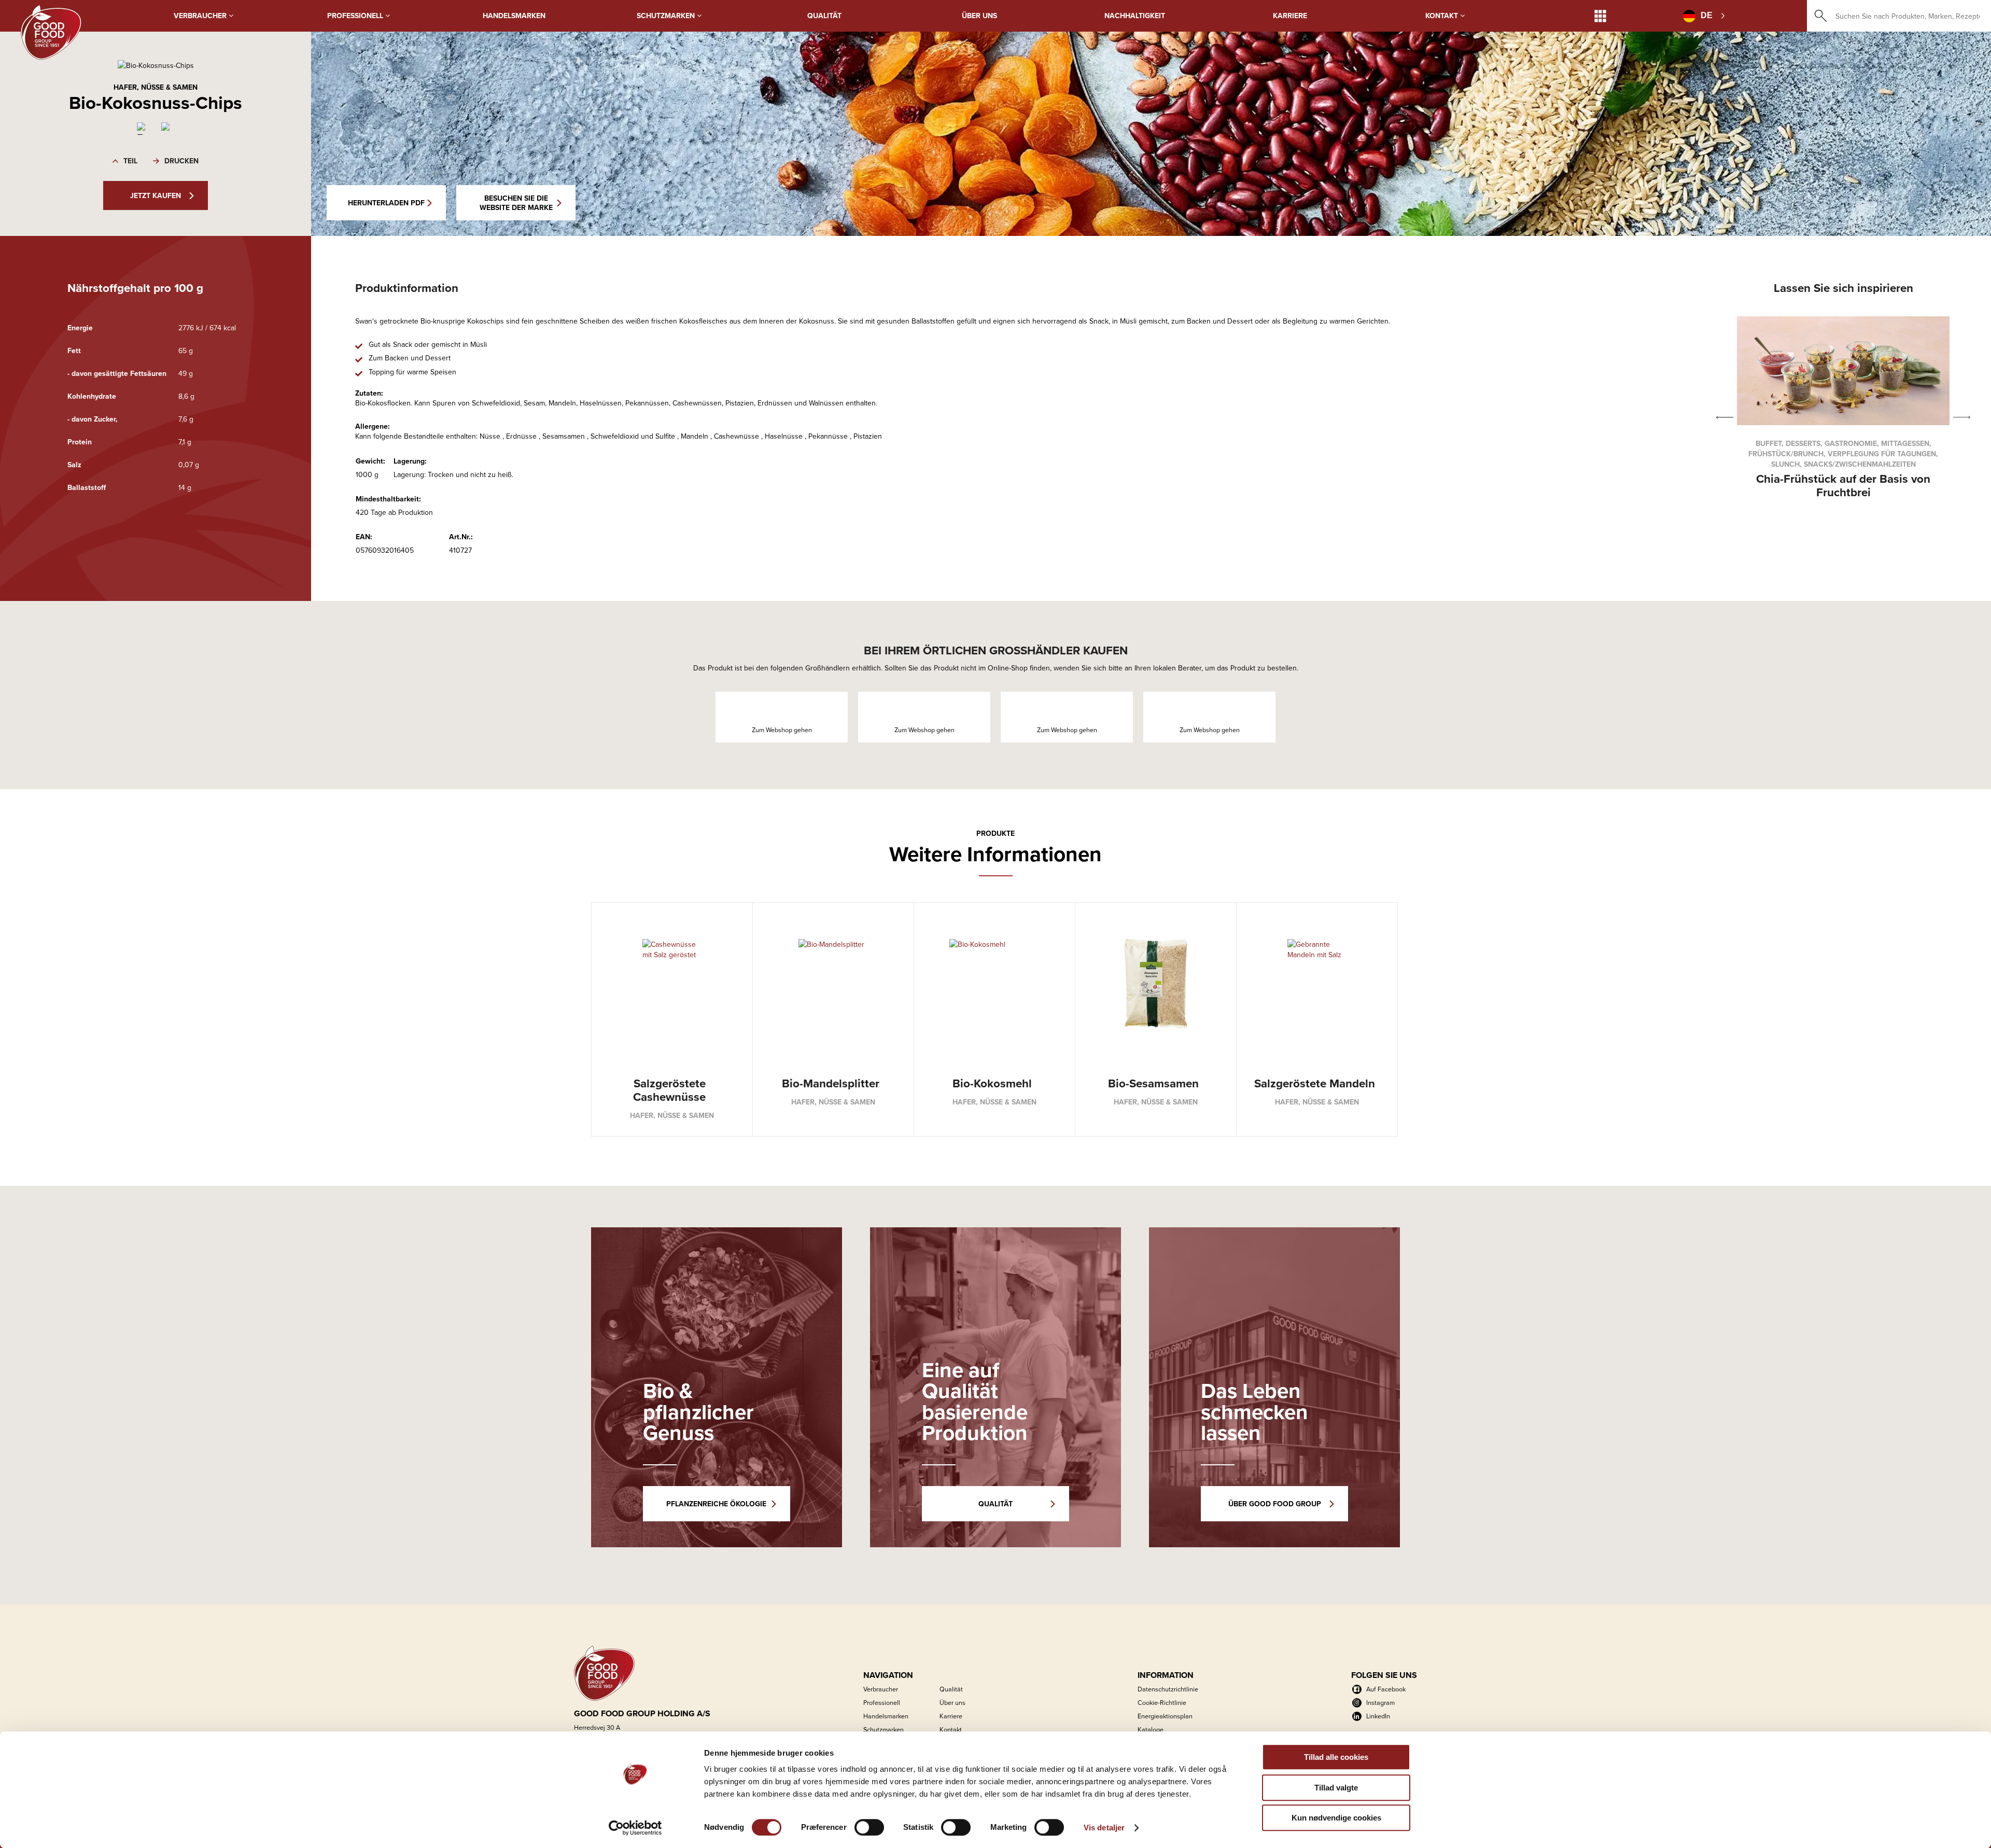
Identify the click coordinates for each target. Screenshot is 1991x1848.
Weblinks (1600, 16)
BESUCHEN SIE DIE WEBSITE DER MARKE (516, 203)
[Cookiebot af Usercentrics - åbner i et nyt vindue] (635, 1828)
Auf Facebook (1386, 1689)
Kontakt (1443, 16)
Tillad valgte (1336, 1788)
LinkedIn (1378, 1716)
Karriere (1290, 16)
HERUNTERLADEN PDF (386, 203)
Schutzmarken (667, 16)
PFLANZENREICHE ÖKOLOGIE (716, 1504)
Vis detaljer (1104, 1828)
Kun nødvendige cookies (1336, 1818)
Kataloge (1151, 1729)
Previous (1725, 418)
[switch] (869, 1827)
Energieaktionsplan (1165, 1716)
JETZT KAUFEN (156, 195)
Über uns (979, 16)
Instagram (1380, 1702)
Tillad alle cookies (1336, 1757)
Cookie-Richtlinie (1162, 1702)
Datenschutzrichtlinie (1168, 1689)
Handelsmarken (514, 16)
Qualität (824, 16)
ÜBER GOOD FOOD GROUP (1275, 1504)
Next (1962, 418)
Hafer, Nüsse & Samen (156, 87)
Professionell (356, 16)
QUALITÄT (995, 1504)
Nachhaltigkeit (1135, 16)
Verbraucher (201, 16)
